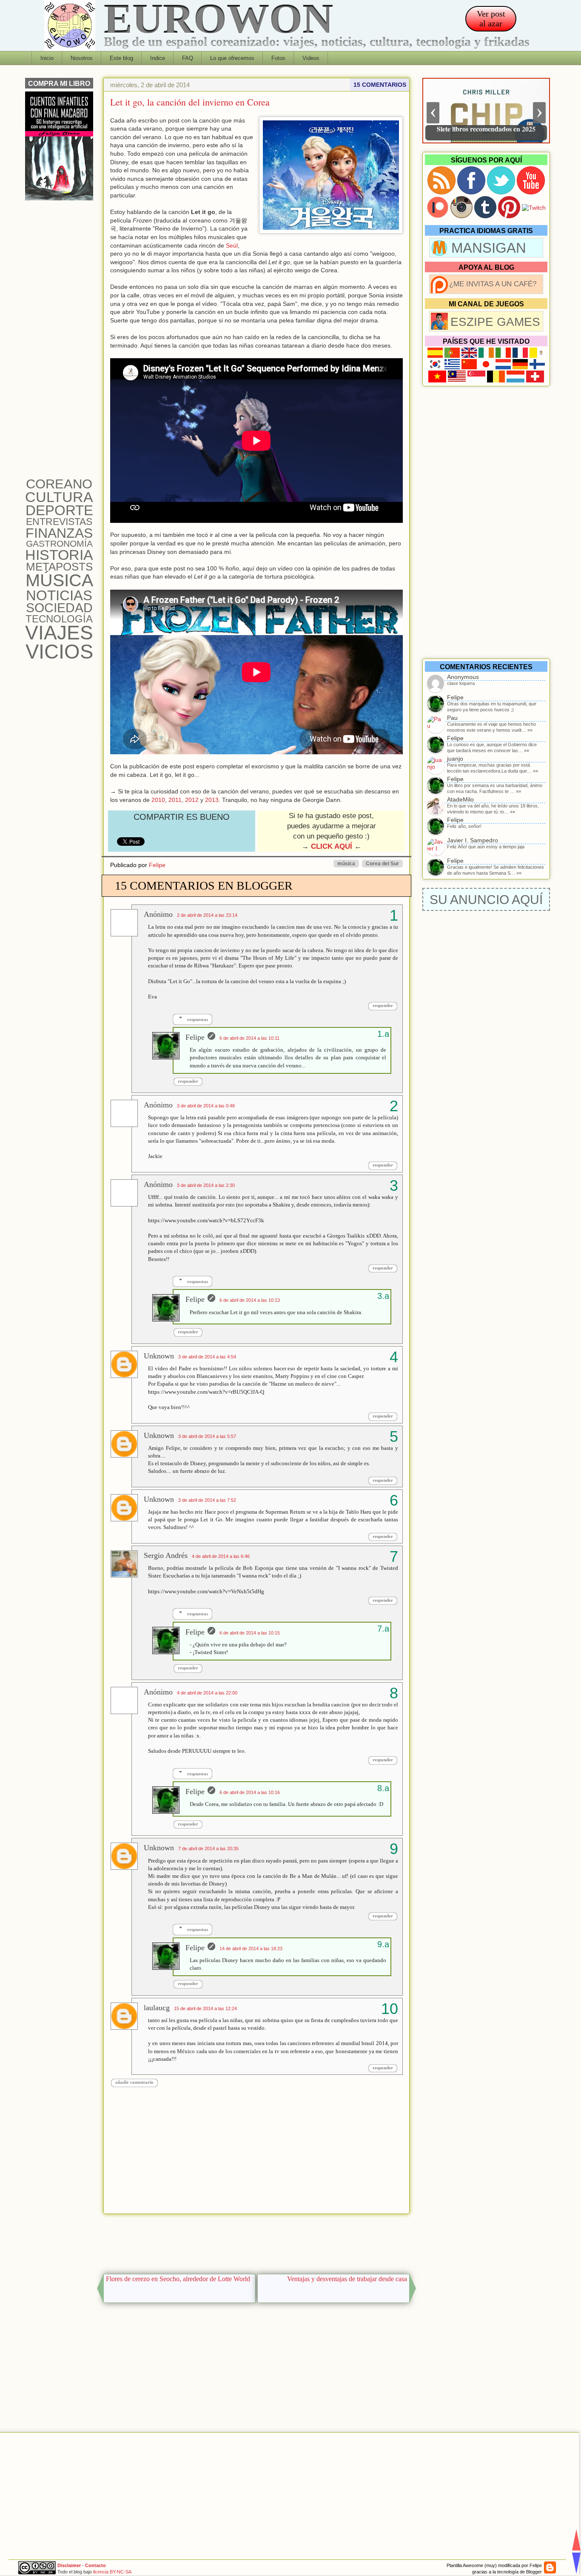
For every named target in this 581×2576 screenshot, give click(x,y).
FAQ (188, 58)
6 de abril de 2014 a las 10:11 (249, 1038)
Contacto (95, 2565)
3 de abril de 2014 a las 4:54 (207, 1357)
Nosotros (82, 58)
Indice (158, 58)
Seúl (232, 245)
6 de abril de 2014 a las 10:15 (250, 1633)
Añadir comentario (134, 2082)
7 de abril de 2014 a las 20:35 (208, 1849)
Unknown (159, 1356)
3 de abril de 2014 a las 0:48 (206, 1106)
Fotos (278, 58)
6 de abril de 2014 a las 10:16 (250, 1792)
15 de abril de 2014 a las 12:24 (205, 2008)
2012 (192, 800)
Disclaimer (69, 2565)
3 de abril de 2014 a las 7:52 (207, 1500)
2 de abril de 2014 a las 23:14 (207, 915)
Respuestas (198, 1019)
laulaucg (157, 2008)
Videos (311, 58)
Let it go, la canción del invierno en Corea (190, 102)
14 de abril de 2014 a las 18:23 (251, 1948)
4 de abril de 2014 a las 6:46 (221, 1556)
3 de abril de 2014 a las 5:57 (207, 1436)
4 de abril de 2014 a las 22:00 (207, 1693)
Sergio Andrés (166, 1555)
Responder (383, 1005)
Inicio (47, 58)
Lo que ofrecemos (232, 58)
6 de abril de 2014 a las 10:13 (250, 1300)
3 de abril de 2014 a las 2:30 (206, 1185)
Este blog (121, 58)
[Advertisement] (256, 2242)
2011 (175, 800)
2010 (158, 800)
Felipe (157, 865)
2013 (212, 800)
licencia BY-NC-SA (112, 2572)
